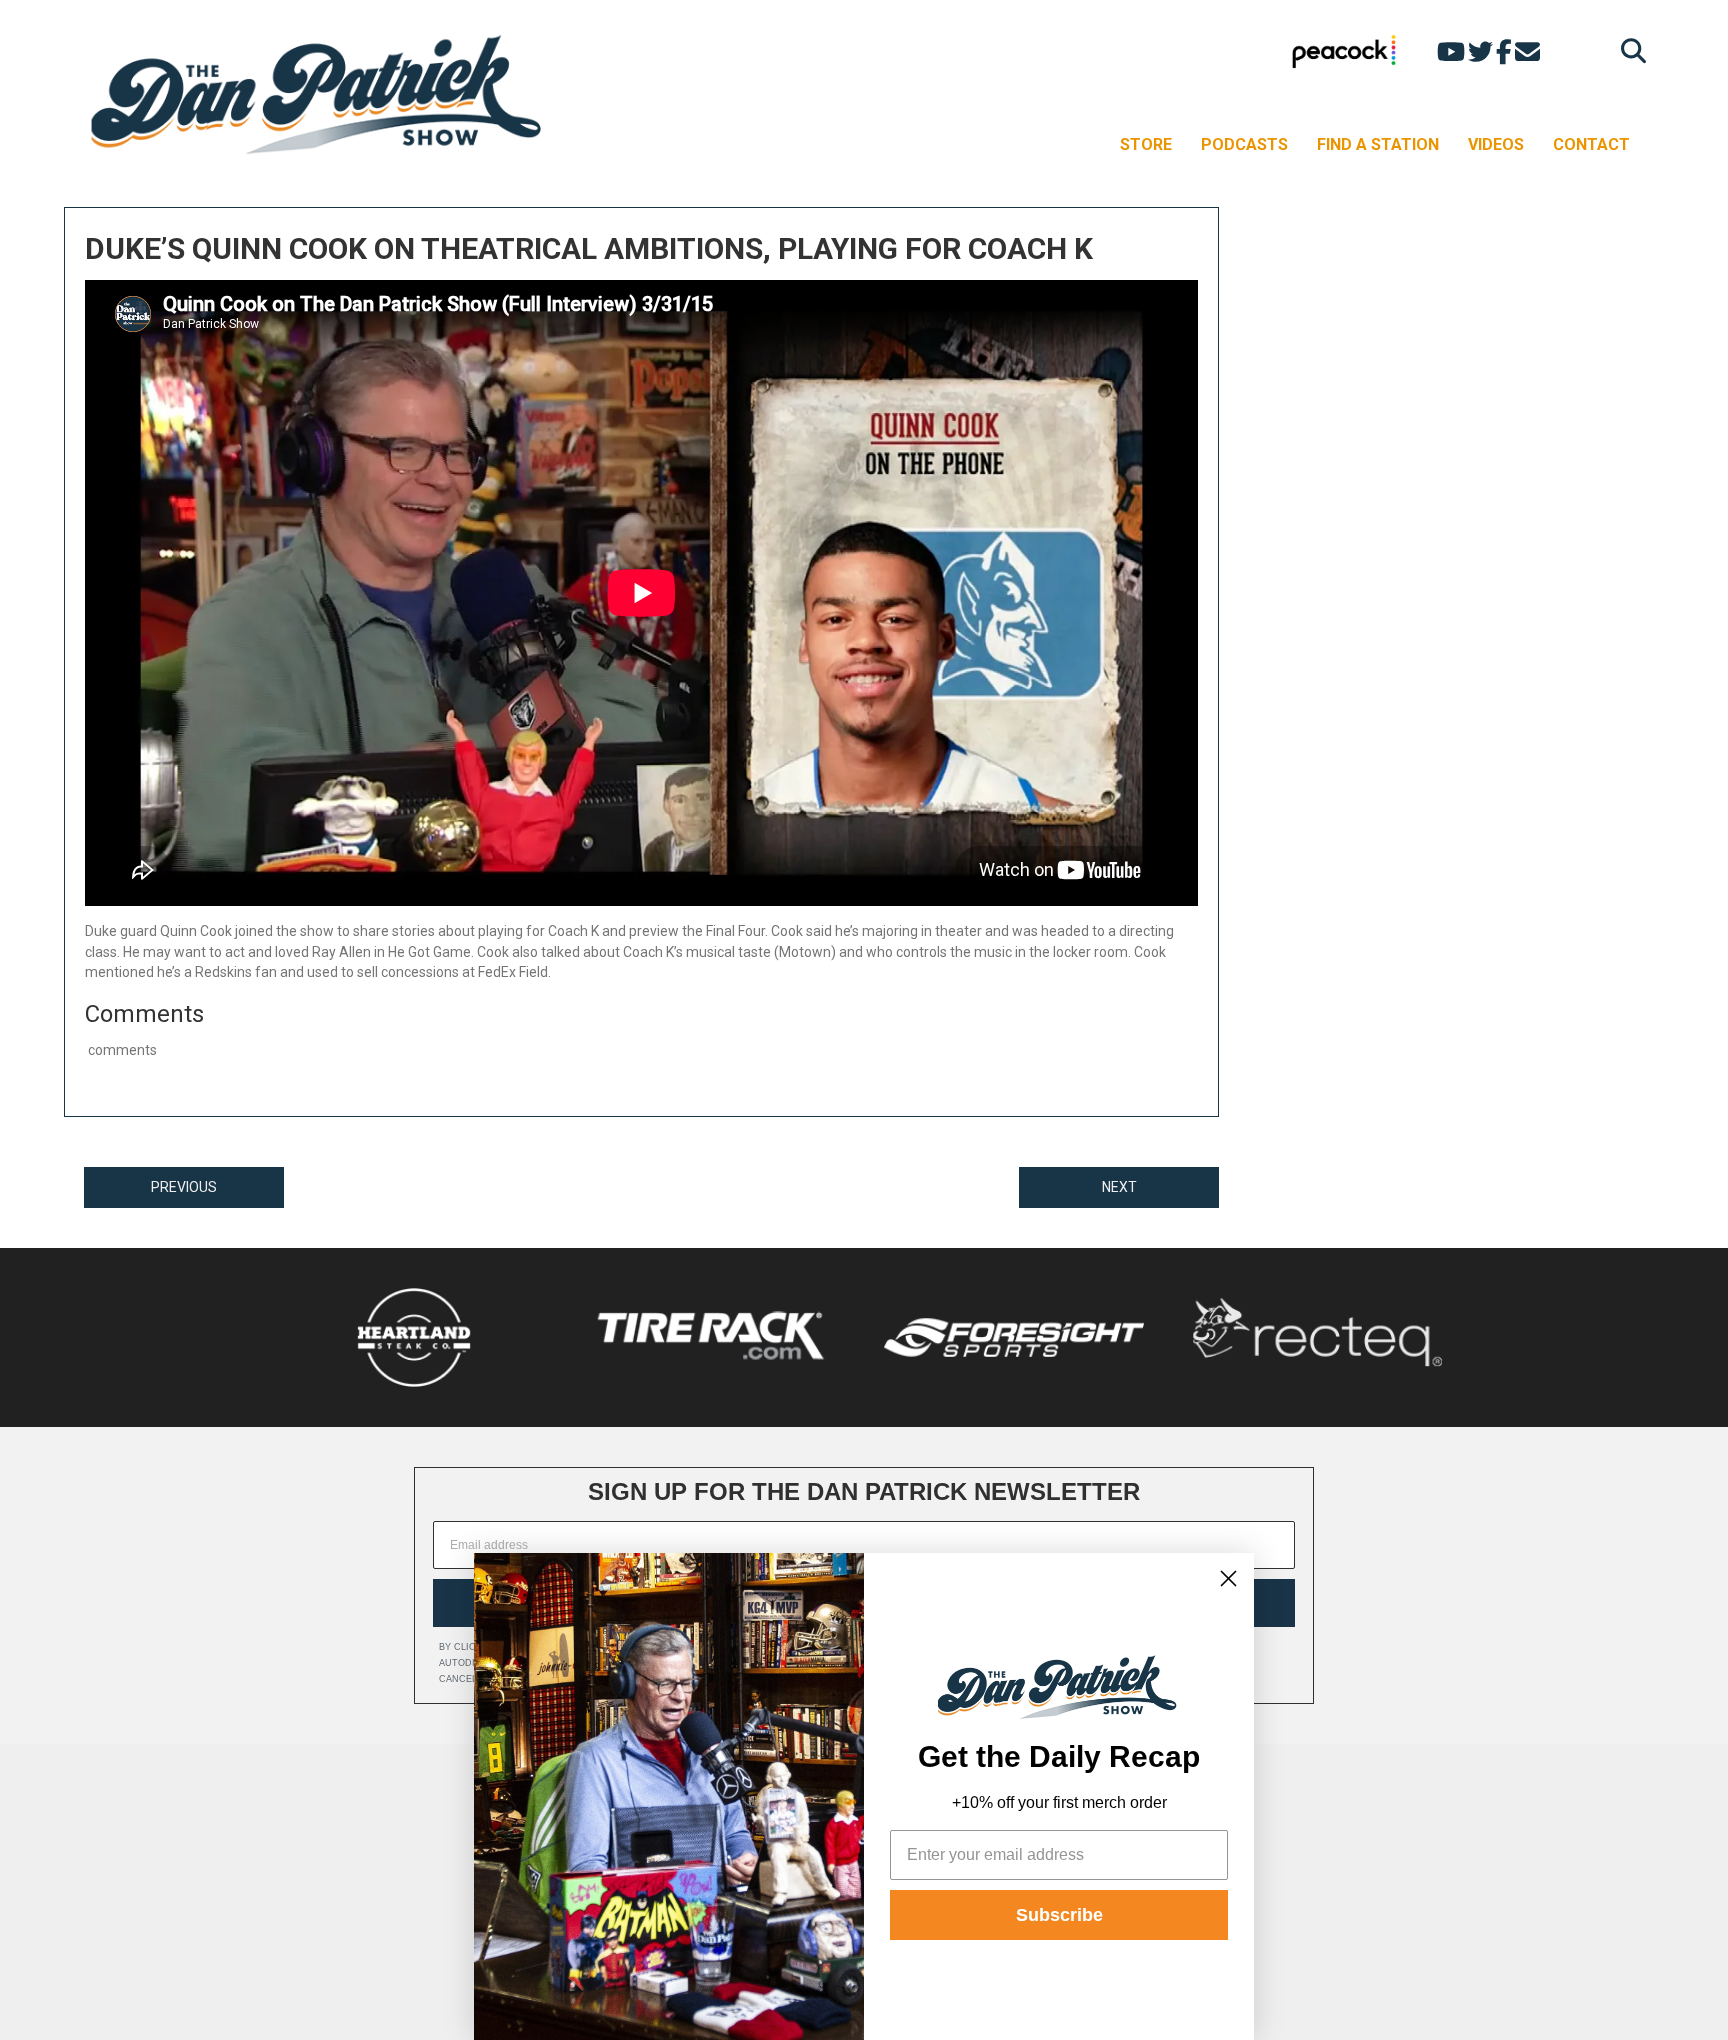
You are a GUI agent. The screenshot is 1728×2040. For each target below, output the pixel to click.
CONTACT (1591, 144)
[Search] (1628, 50)
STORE (1146, 144)
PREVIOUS (184, 1187)
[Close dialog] (1228, 1578)
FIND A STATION (1378, 144)
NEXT (1119, 1187)
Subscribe (1059, 1915)
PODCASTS (1244, 144)
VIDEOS (1496, 144)
